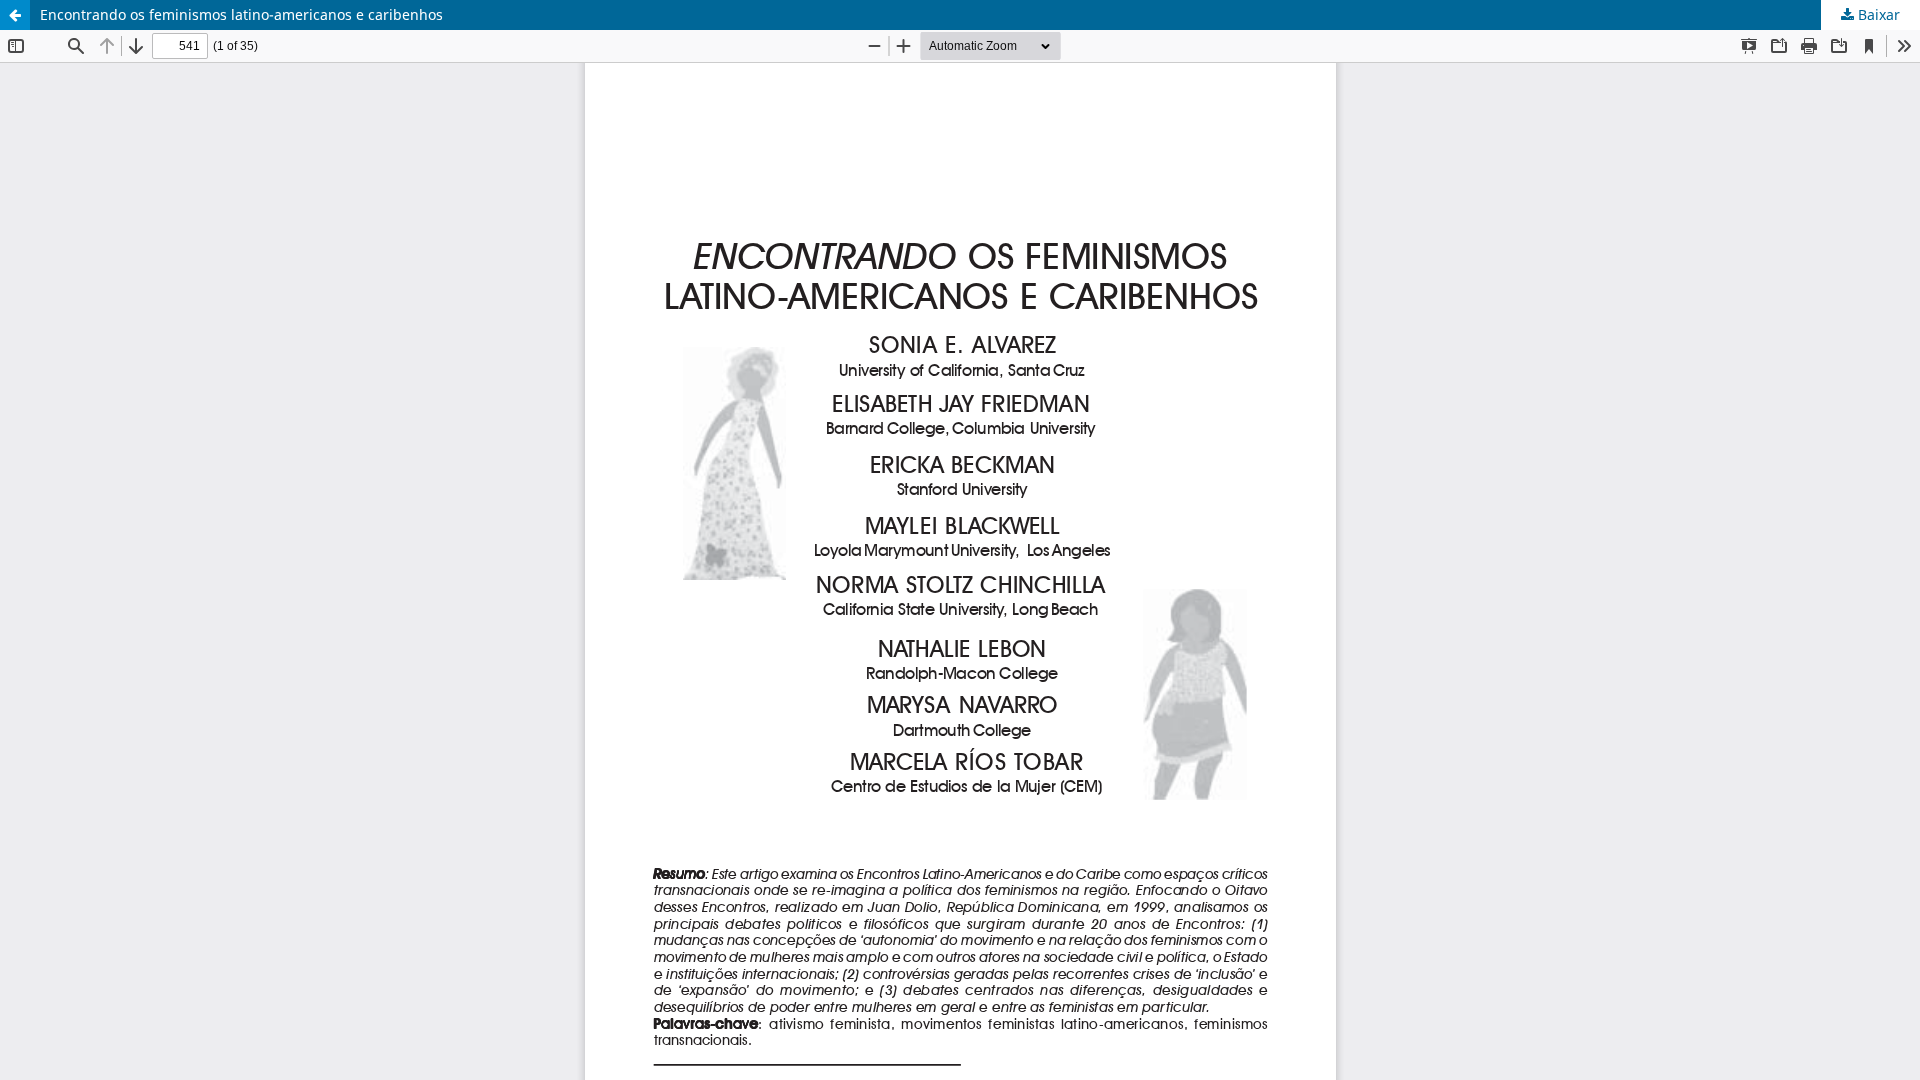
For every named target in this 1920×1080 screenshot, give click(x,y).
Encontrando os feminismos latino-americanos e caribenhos (241, 14)
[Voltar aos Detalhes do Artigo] (15, 15)
